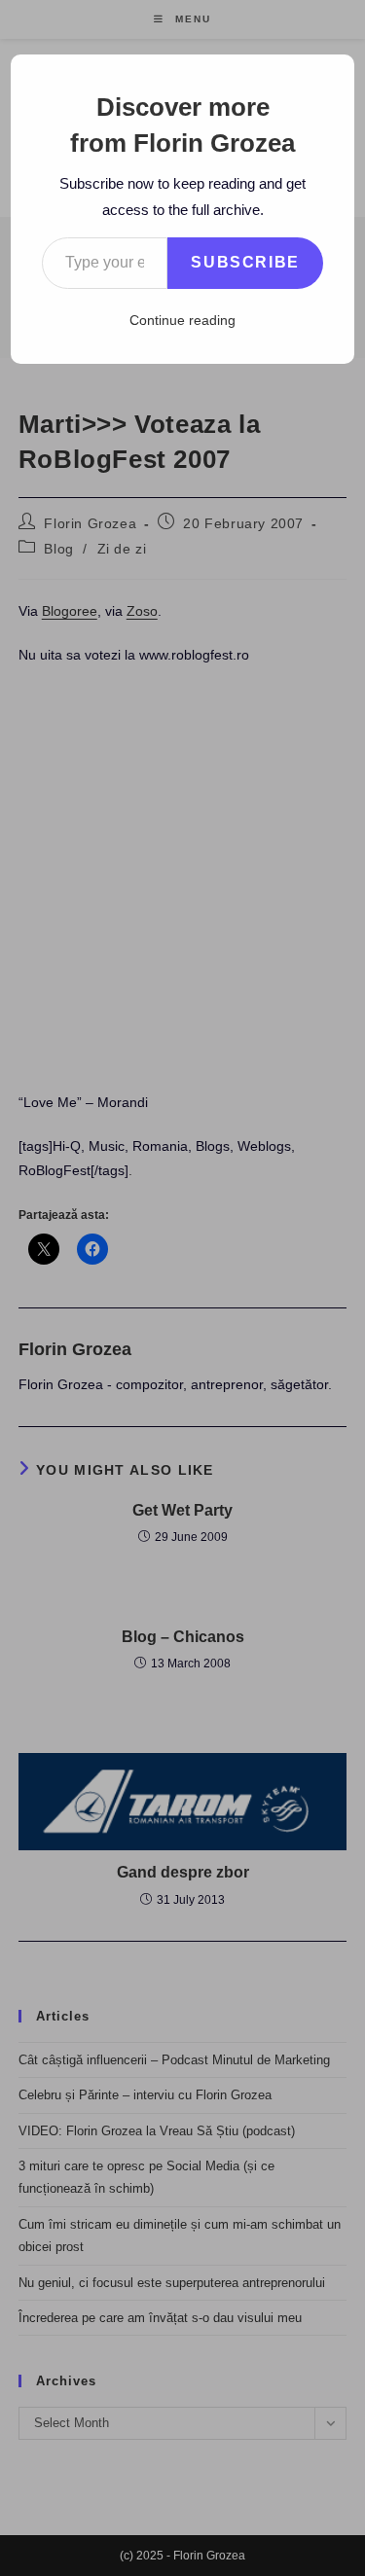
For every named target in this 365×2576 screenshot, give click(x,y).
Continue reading (182, 320)
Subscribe (245, 262)
